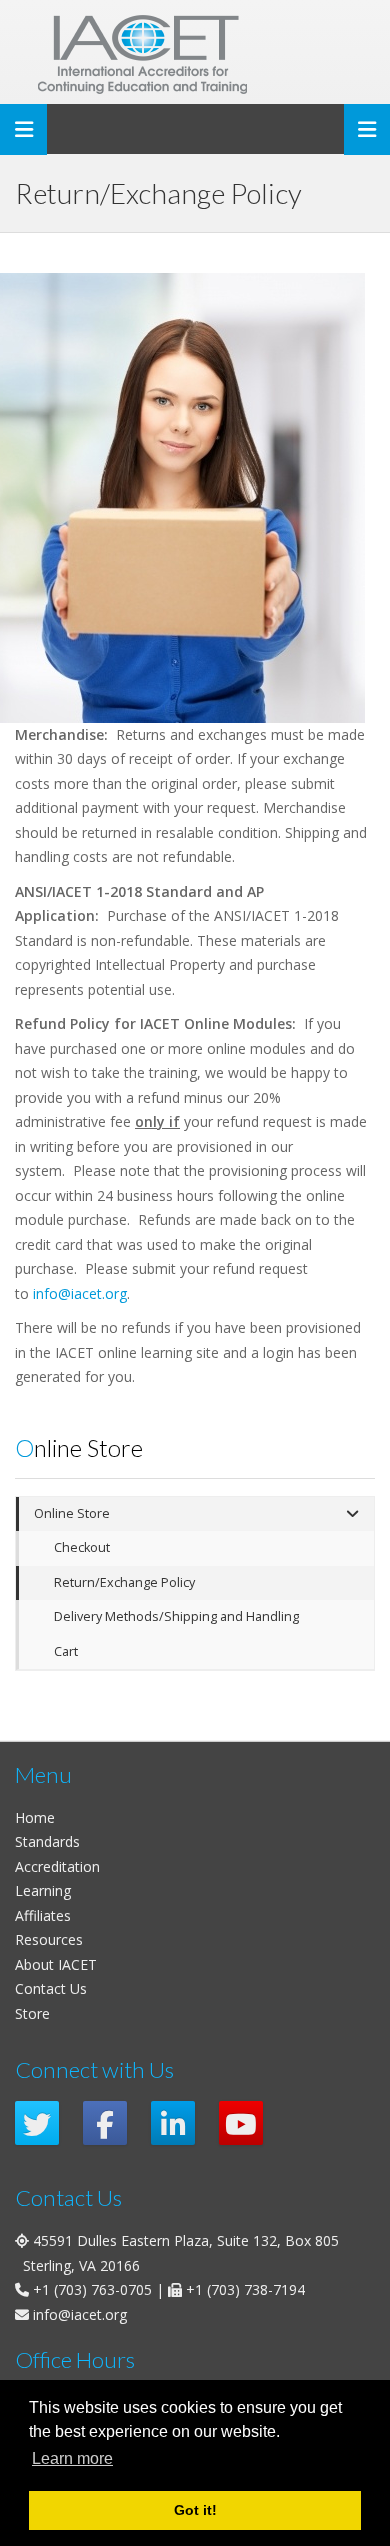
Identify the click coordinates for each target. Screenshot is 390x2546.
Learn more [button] (72, 2458)
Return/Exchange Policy (124, 1582)
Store (32, 2013)
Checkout (82, 1547)
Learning (43, 1890)
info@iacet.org (80, 1293)
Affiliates (43, 1915)
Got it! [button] (195, 2510)
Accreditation (57, 1866)
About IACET (56, 1964)
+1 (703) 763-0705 (92, 2289)
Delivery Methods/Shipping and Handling (176, 1616)
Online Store (72, 1513)
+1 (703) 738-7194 (245, 2289)
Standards (47, 1841)
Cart (66, 1651)
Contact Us (51, 1988)
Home (35, 1817)
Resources (49, 1939)
